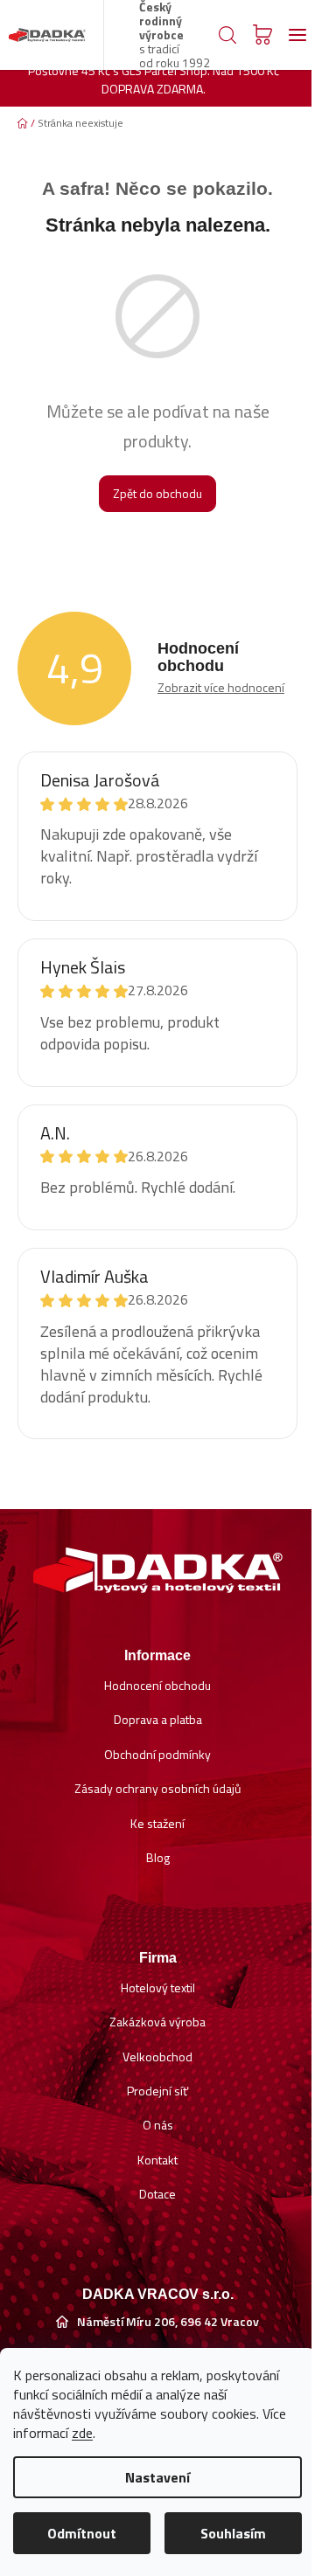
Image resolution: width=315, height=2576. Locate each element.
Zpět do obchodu (157, 493)
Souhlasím (233, 2533)
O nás (158, 2125)
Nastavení (157, 2477)
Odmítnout (82, 2533)
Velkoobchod (157, 2057)
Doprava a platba (158, 1719)
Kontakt (157, 2160)
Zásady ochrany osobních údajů (157, 1788)
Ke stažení (157, 1823)
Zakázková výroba (157, 2022)
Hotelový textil (158, 1987)
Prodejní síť (157, 2091)
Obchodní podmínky (157, 1754)
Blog (158, 1857)
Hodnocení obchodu (157, 1685)
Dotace (157, 2194)
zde (82, 2433)
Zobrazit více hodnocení (221, 687)
